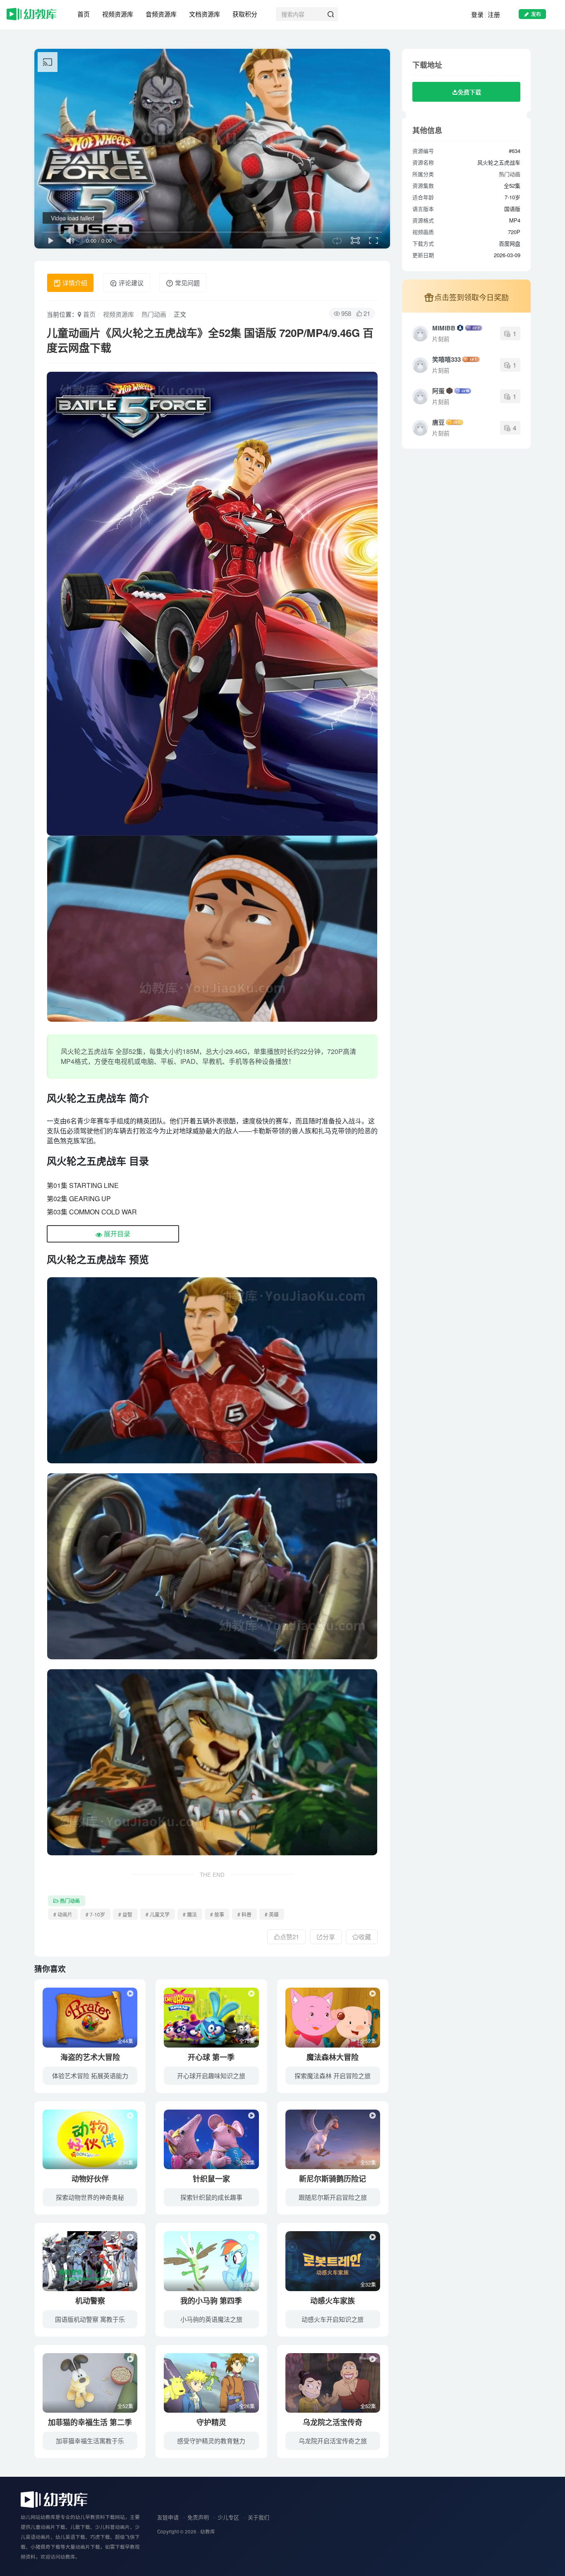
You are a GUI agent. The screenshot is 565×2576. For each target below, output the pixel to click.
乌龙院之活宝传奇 (333, 2422)
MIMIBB (444, 328)
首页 (84, 14)
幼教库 (208, 2531)
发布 (536, 14)
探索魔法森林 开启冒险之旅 (333, 2075)
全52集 (368, 2041)
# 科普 (244, 1914)
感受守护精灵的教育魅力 (211, 2441)
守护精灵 (211, 2422)
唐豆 (438, 422)
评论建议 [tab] (130, 283)
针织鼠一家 (211, 2179)
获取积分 (245, 14)
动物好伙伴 (90, 2179)
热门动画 (154, 314)
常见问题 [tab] (187, 283)
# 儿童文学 (158, 1914)
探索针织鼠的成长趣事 (211, 2197)
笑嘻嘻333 (446, 359)
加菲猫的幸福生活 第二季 (90, 2422)
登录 (477, 14)
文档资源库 (205, 14)
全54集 (125, 2284)
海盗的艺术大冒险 (90, 2057)
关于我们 (259, 2517)
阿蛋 (438, 391)
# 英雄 (272, 1914)
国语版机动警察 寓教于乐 (90, 2319)
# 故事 (217, 1914)
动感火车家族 (333, 2301)
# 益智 (125, 1914)
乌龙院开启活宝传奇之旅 (333, 2441)
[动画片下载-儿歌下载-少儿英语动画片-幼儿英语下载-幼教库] (54, 2499)
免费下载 (469, 92)
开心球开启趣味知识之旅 (211, 2075)
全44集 (125, 2041)
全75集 (247, 2041)
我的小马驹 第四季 (211, 2301)
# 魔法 (190, 1914)
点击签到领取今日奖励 (472, 297)
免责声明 (198, 2517)
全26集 (247, 2284)
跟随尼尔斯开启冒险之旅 (333, 2197)
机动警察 (90, 2301)
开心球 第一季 (211, 2057)
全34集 (125, 2162)
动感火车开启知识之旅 (333, 2319)
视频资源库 (118, 14)
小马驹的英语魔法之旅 (211, 2319)
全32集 (368, 2284)
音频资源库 (161, 14)
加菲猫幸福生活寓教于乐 (90, 2441)
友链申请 (168, 2517)
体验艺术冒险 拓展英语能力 (90, 2075)
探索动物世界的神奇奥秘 (90, 2197)
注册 (494, 14)
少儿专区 (228, 2517)
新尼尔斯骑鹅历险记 (333, 2179)
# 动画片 (63, 1914)
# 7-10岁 (95, 1914)
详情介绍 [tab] (74, 283)
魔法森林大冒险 (333, 2057)
